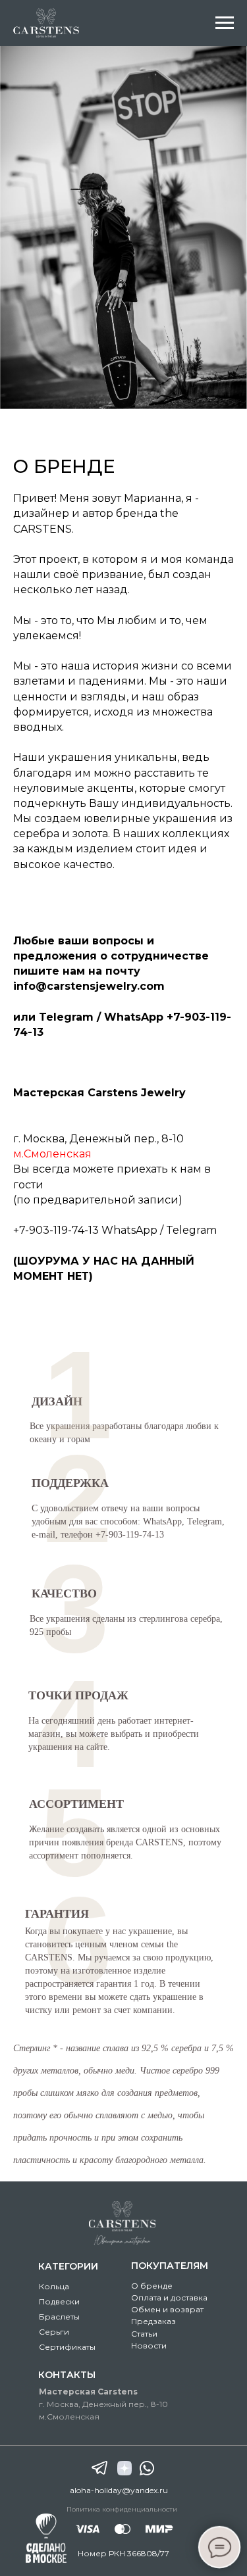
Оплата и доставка (169, 2297)
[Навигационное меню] (225, 23)
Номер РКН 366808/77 (123, 2553)
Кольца (54, 2286)
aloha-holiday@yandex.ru (119, 2490)
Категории (68, 2266)
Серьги (54, 2332)
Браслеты (59, 2317)
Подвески (59, 2301)
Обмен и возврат (167, 2309)
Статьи (144, 2334)
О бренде (152, 2286)
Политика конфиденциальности (122, 2509)
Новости (149, 2345)
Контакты (67, 2375)
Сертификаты (67, 2347)
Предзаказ (153, 2321)
